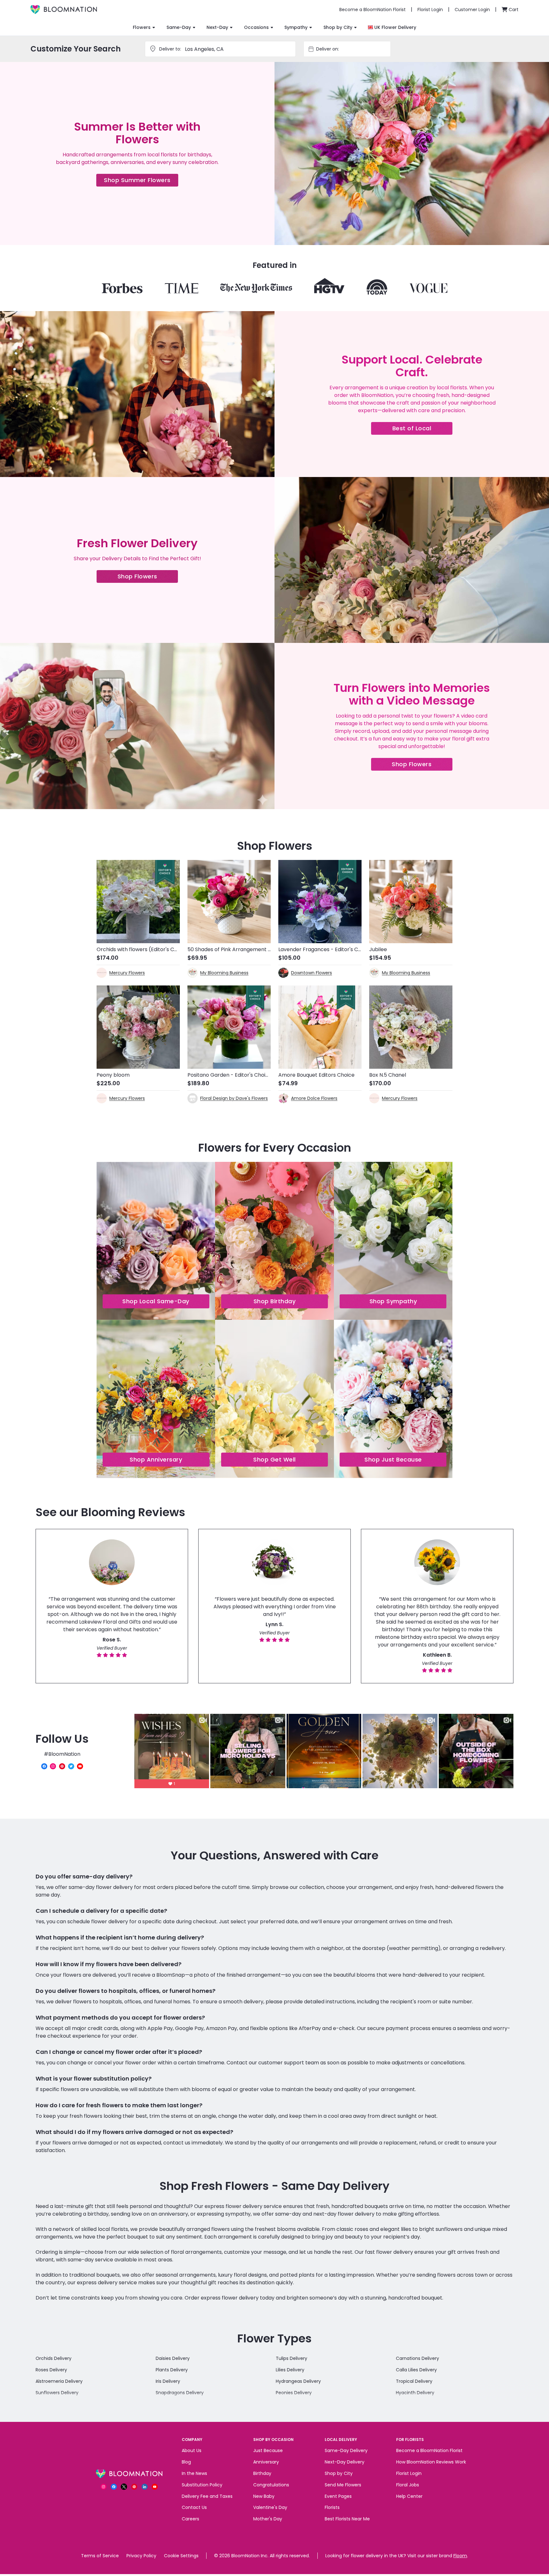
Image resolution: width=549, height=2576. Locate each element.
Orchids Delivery (54, 2358)
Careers (190, 2519)
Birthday (262, 2473)
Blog (186, 2462)
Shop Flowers (148, 578)
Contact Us (194, 2507)
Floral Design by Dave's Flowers (234, 1098)
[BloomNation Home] (64, 10)
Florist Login (409, 2473)
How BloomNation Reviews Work (431, 2462)
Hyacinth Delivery (415, 2393)
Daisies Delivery (173, 2358)
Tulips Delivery (291, 2358)
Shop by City (338, 27)
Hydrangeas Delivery (298, 2381)
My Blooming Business (224, 973)
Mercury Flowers (127, 973)
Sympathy (296, 27)
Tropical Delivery (414, 2381)
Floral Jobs (408, 2485)
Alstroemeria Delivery (59, 2381)
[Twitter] (71, 1766)
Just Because (268, 2450)
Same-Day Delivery (346, 2450)
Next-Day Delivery (345, 2462)
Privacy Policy (141, 2556)
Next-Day (217, 27)
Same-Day (179, 27)
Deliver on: (328, 49)
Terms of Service (100, 2556)
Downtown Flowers (312, 973)
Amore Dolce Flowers (314, 1098)
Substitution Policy (202, 2485)
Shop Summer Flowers (141, 181)
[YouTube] (80, 1766)
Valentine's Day (270, 2507)
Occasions (256, 27)
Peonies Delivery (294, 2393)
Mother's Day (268, 2519)
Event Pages (338, 2496)
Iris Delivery (168, 2381)
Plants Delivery (172, 2370)
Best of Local (422, 429)
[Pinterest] (62, 1766)
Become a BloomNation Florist (429, 2450)
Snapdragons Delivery (180, 2393)
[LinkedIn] (145, 2487)
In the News (194, 2473)
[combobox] (353, 49)
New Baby (264, 2496)
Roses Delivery (51, 2370)
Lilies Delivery (290, 2370)
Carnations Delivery (417, 2358)
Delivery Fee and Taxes (207, 2496)
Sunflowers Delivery (57, 2393)
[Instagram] (53, 1766)
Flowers (142, 27)
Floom (460, 2556)
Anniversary (266, 2462)
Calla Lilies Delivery (416, 2370)
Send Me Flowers (343, 2485)
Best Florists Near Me (347, 2519)
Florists (332, 2507)
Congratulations (271, 2485)
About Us (192, 2450)
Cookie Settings (181, 2556)
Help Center (409, 2496)
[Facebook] (44, 1766)
